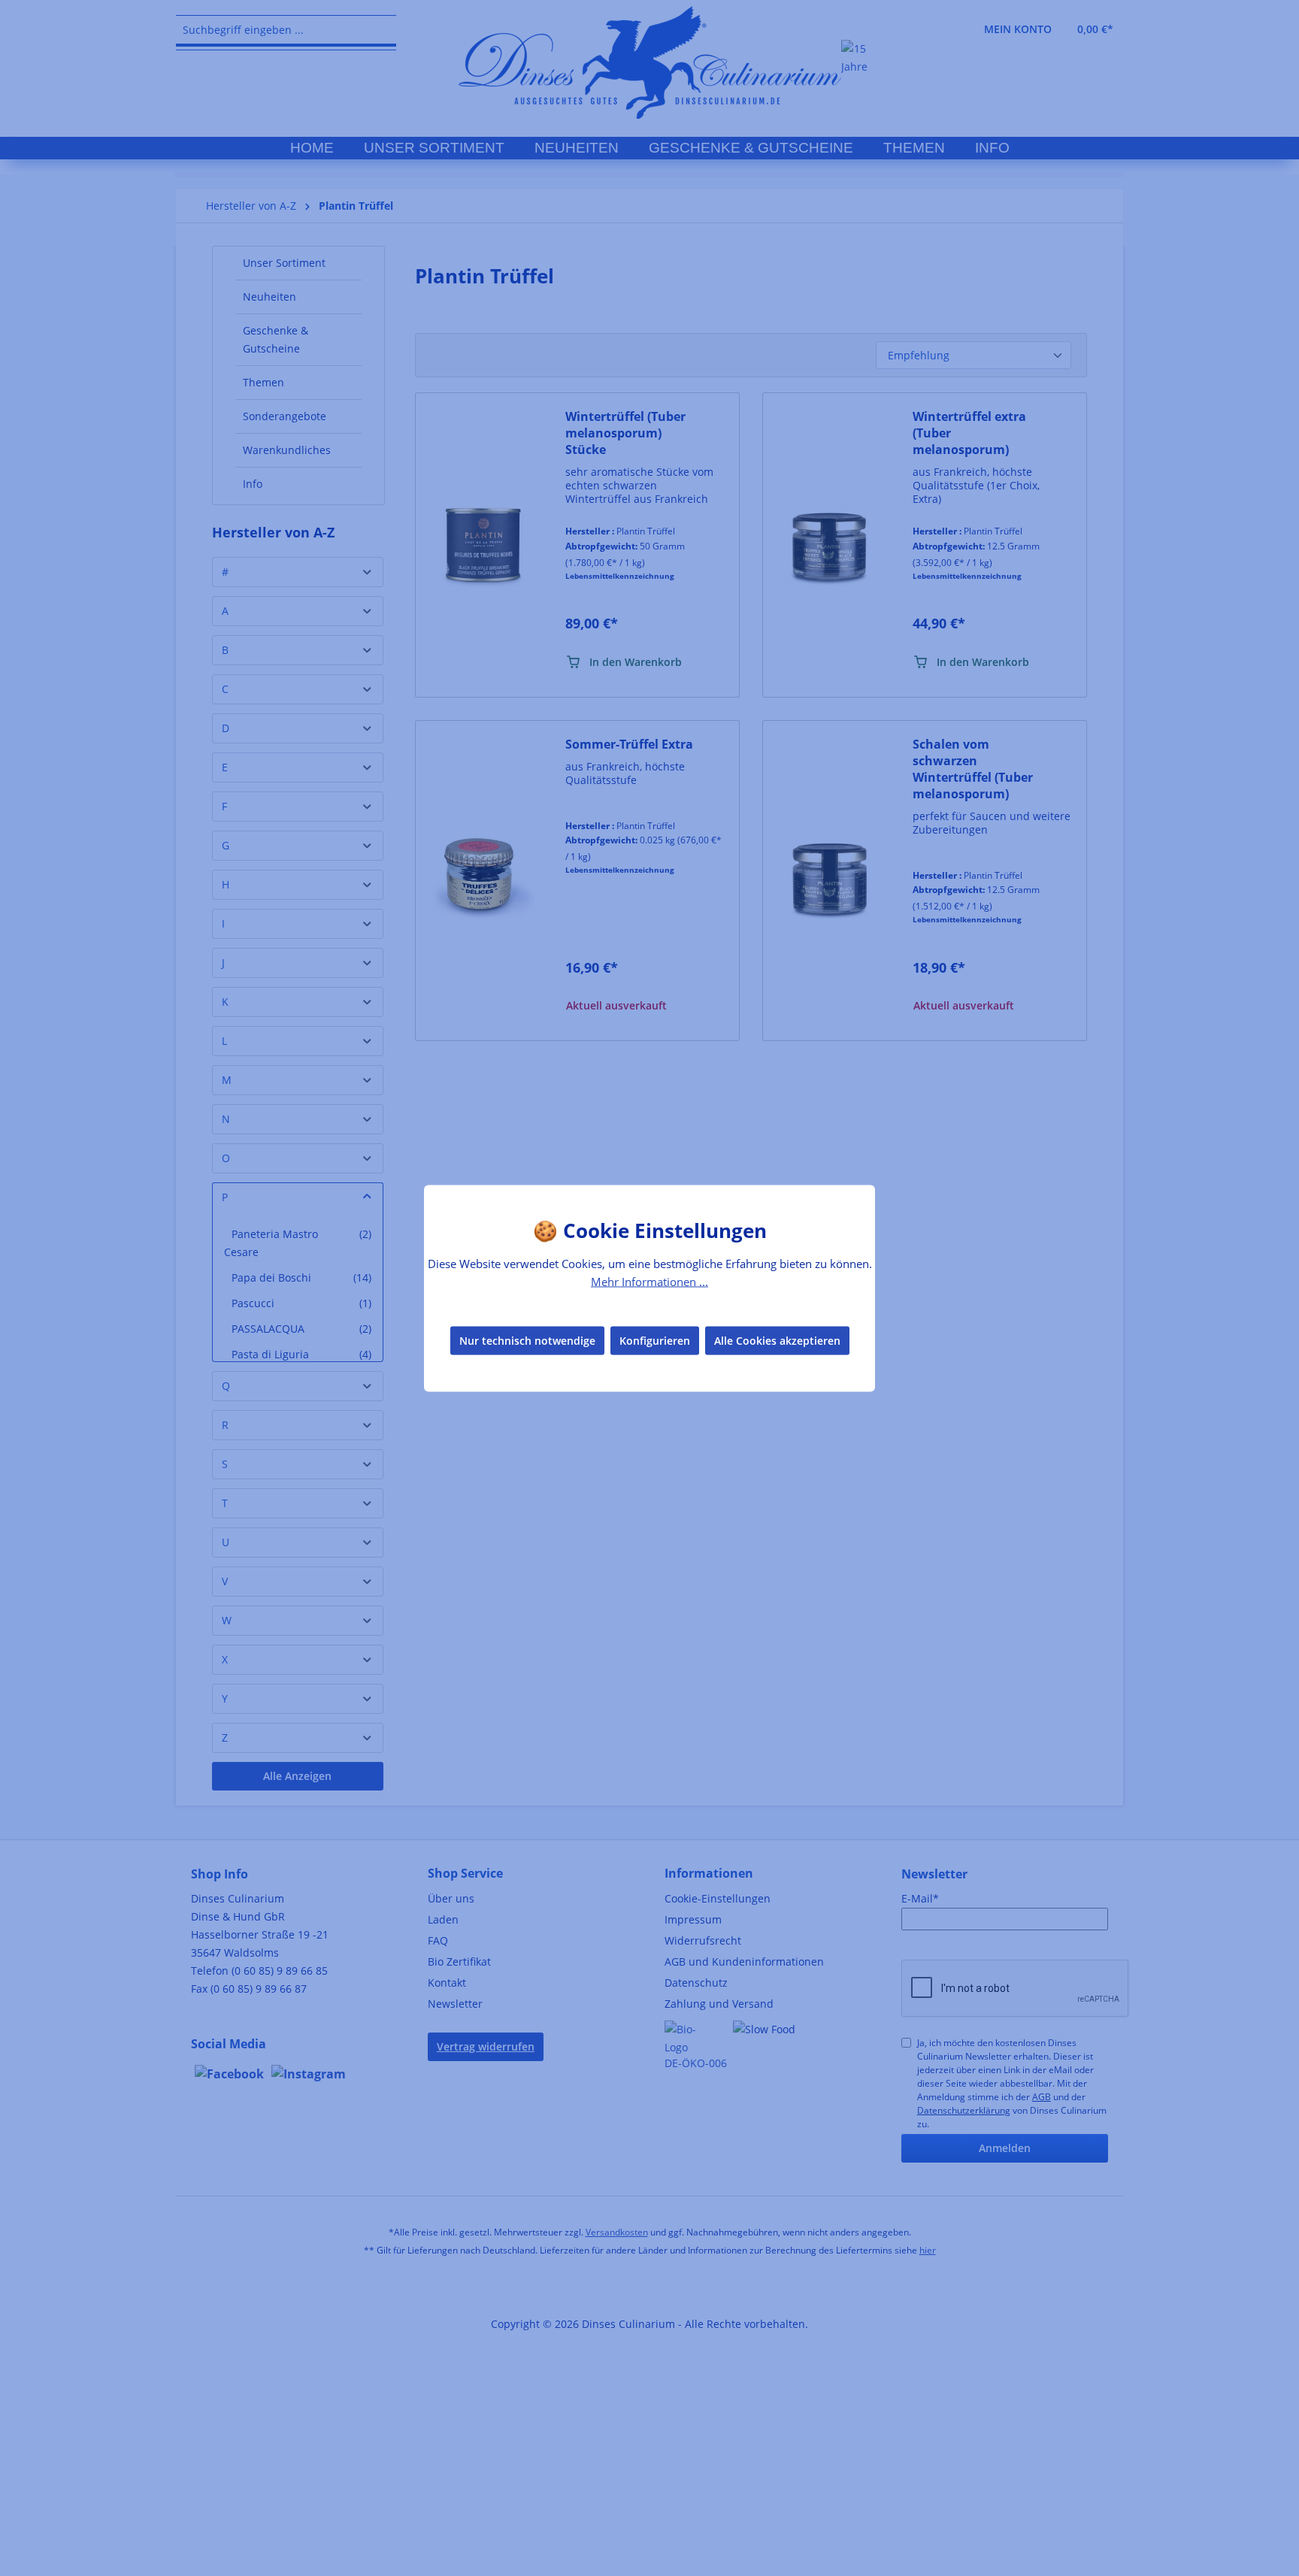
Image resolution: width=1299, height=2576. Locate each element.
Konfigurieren (655, 1341)
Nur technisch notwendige (527, 1341)
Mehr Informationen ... (649, 1281)
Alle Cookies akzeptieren (777, 1341)
